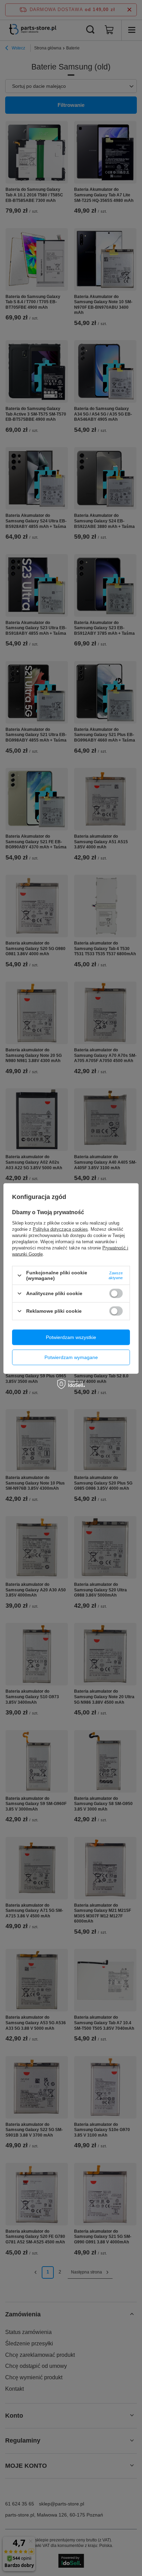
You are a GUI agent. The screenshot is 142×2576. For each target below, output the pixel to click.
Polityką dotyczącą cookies (60, 1229)
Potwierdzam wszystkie (71, 1337)
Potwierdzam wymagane (71, 1357)
